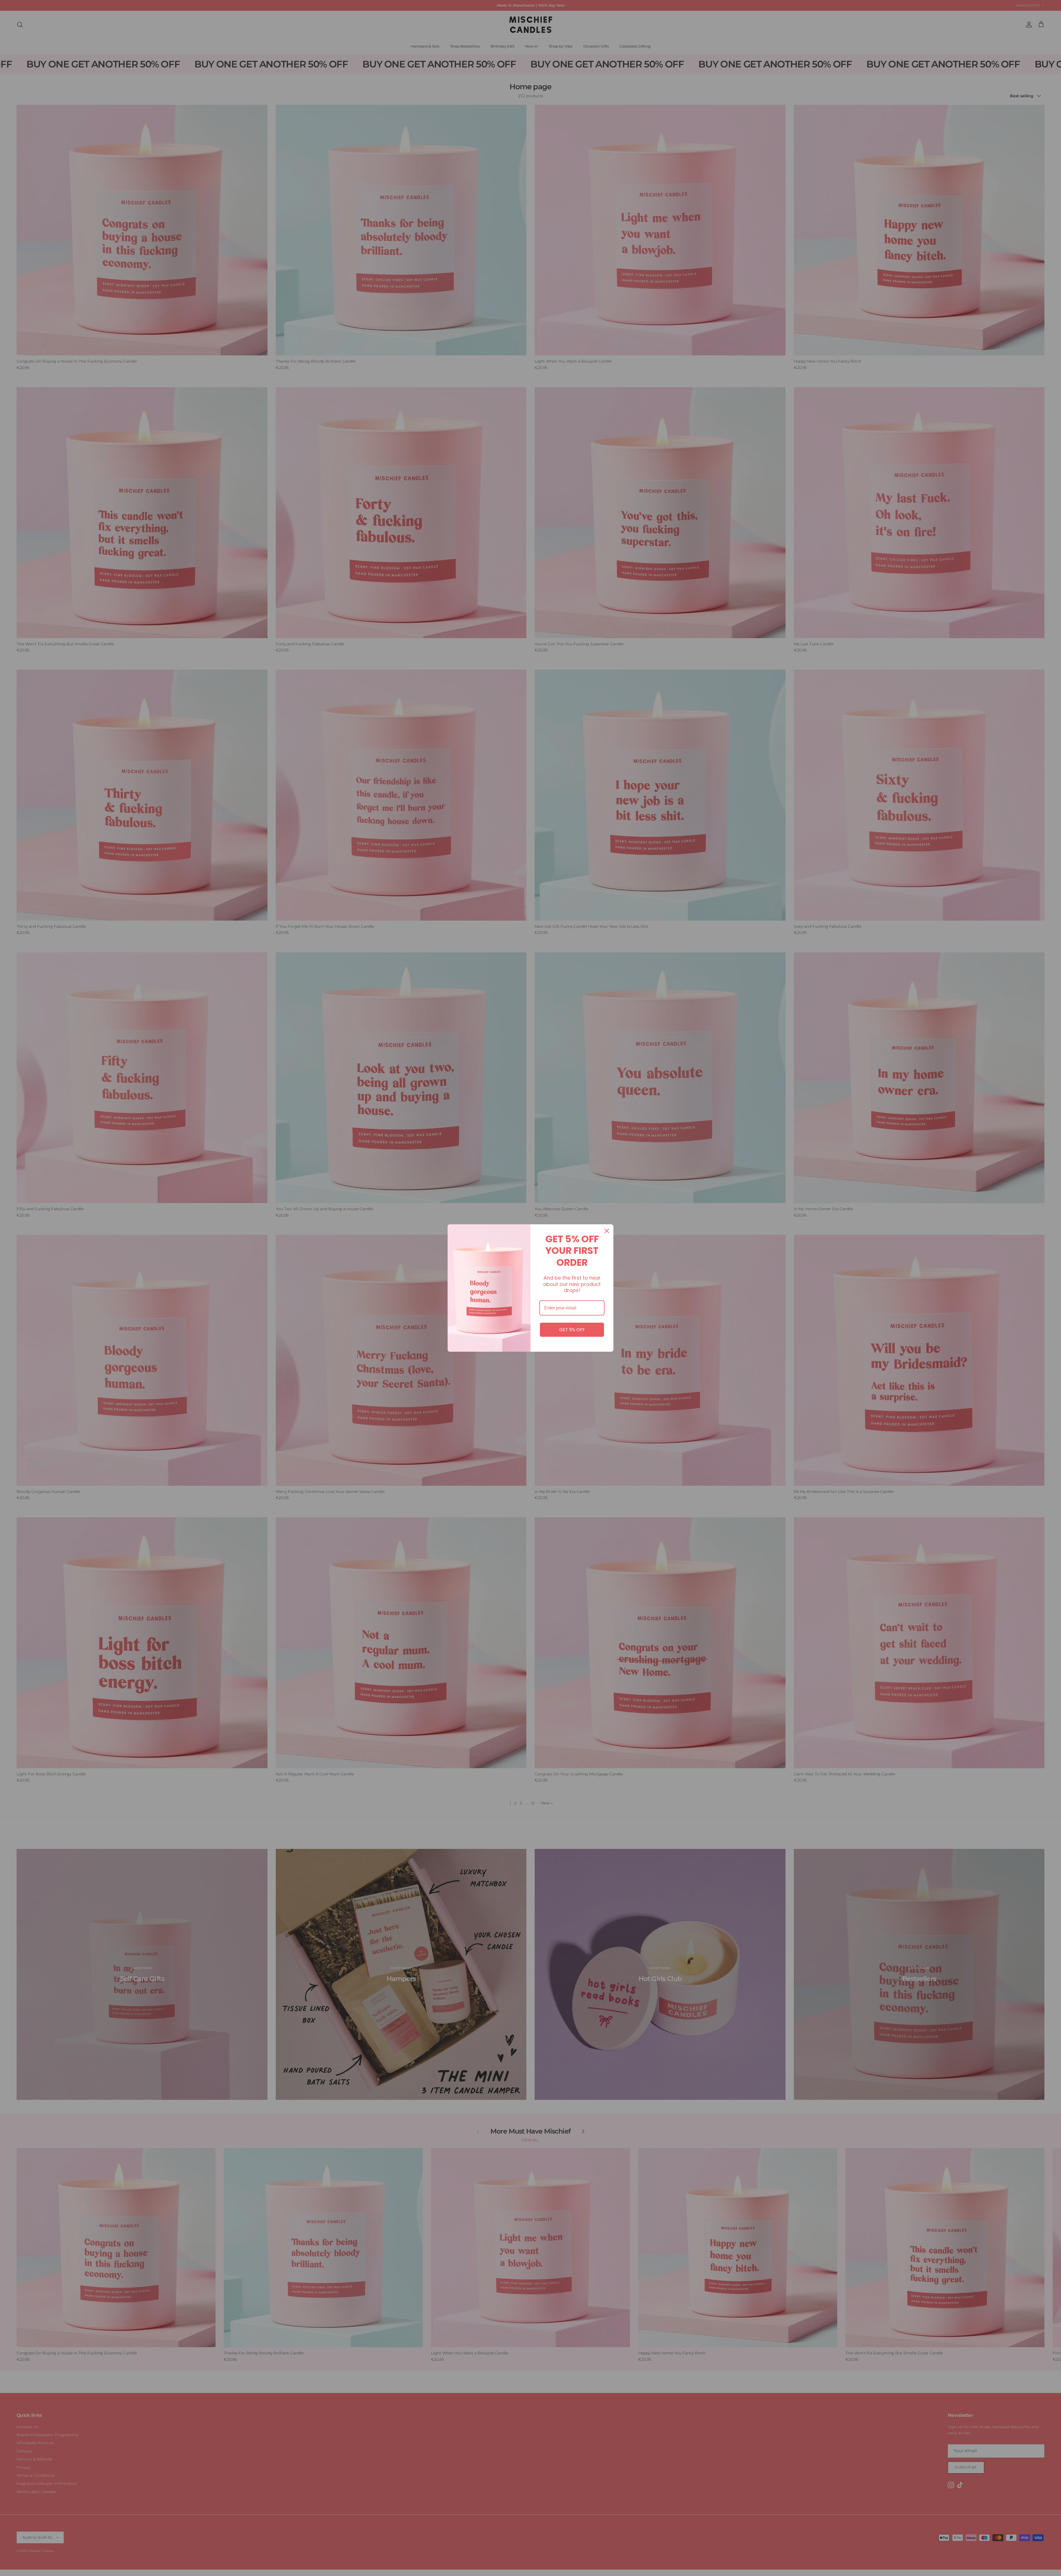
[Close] (607, 1231)
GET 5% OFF (572, 1330)
